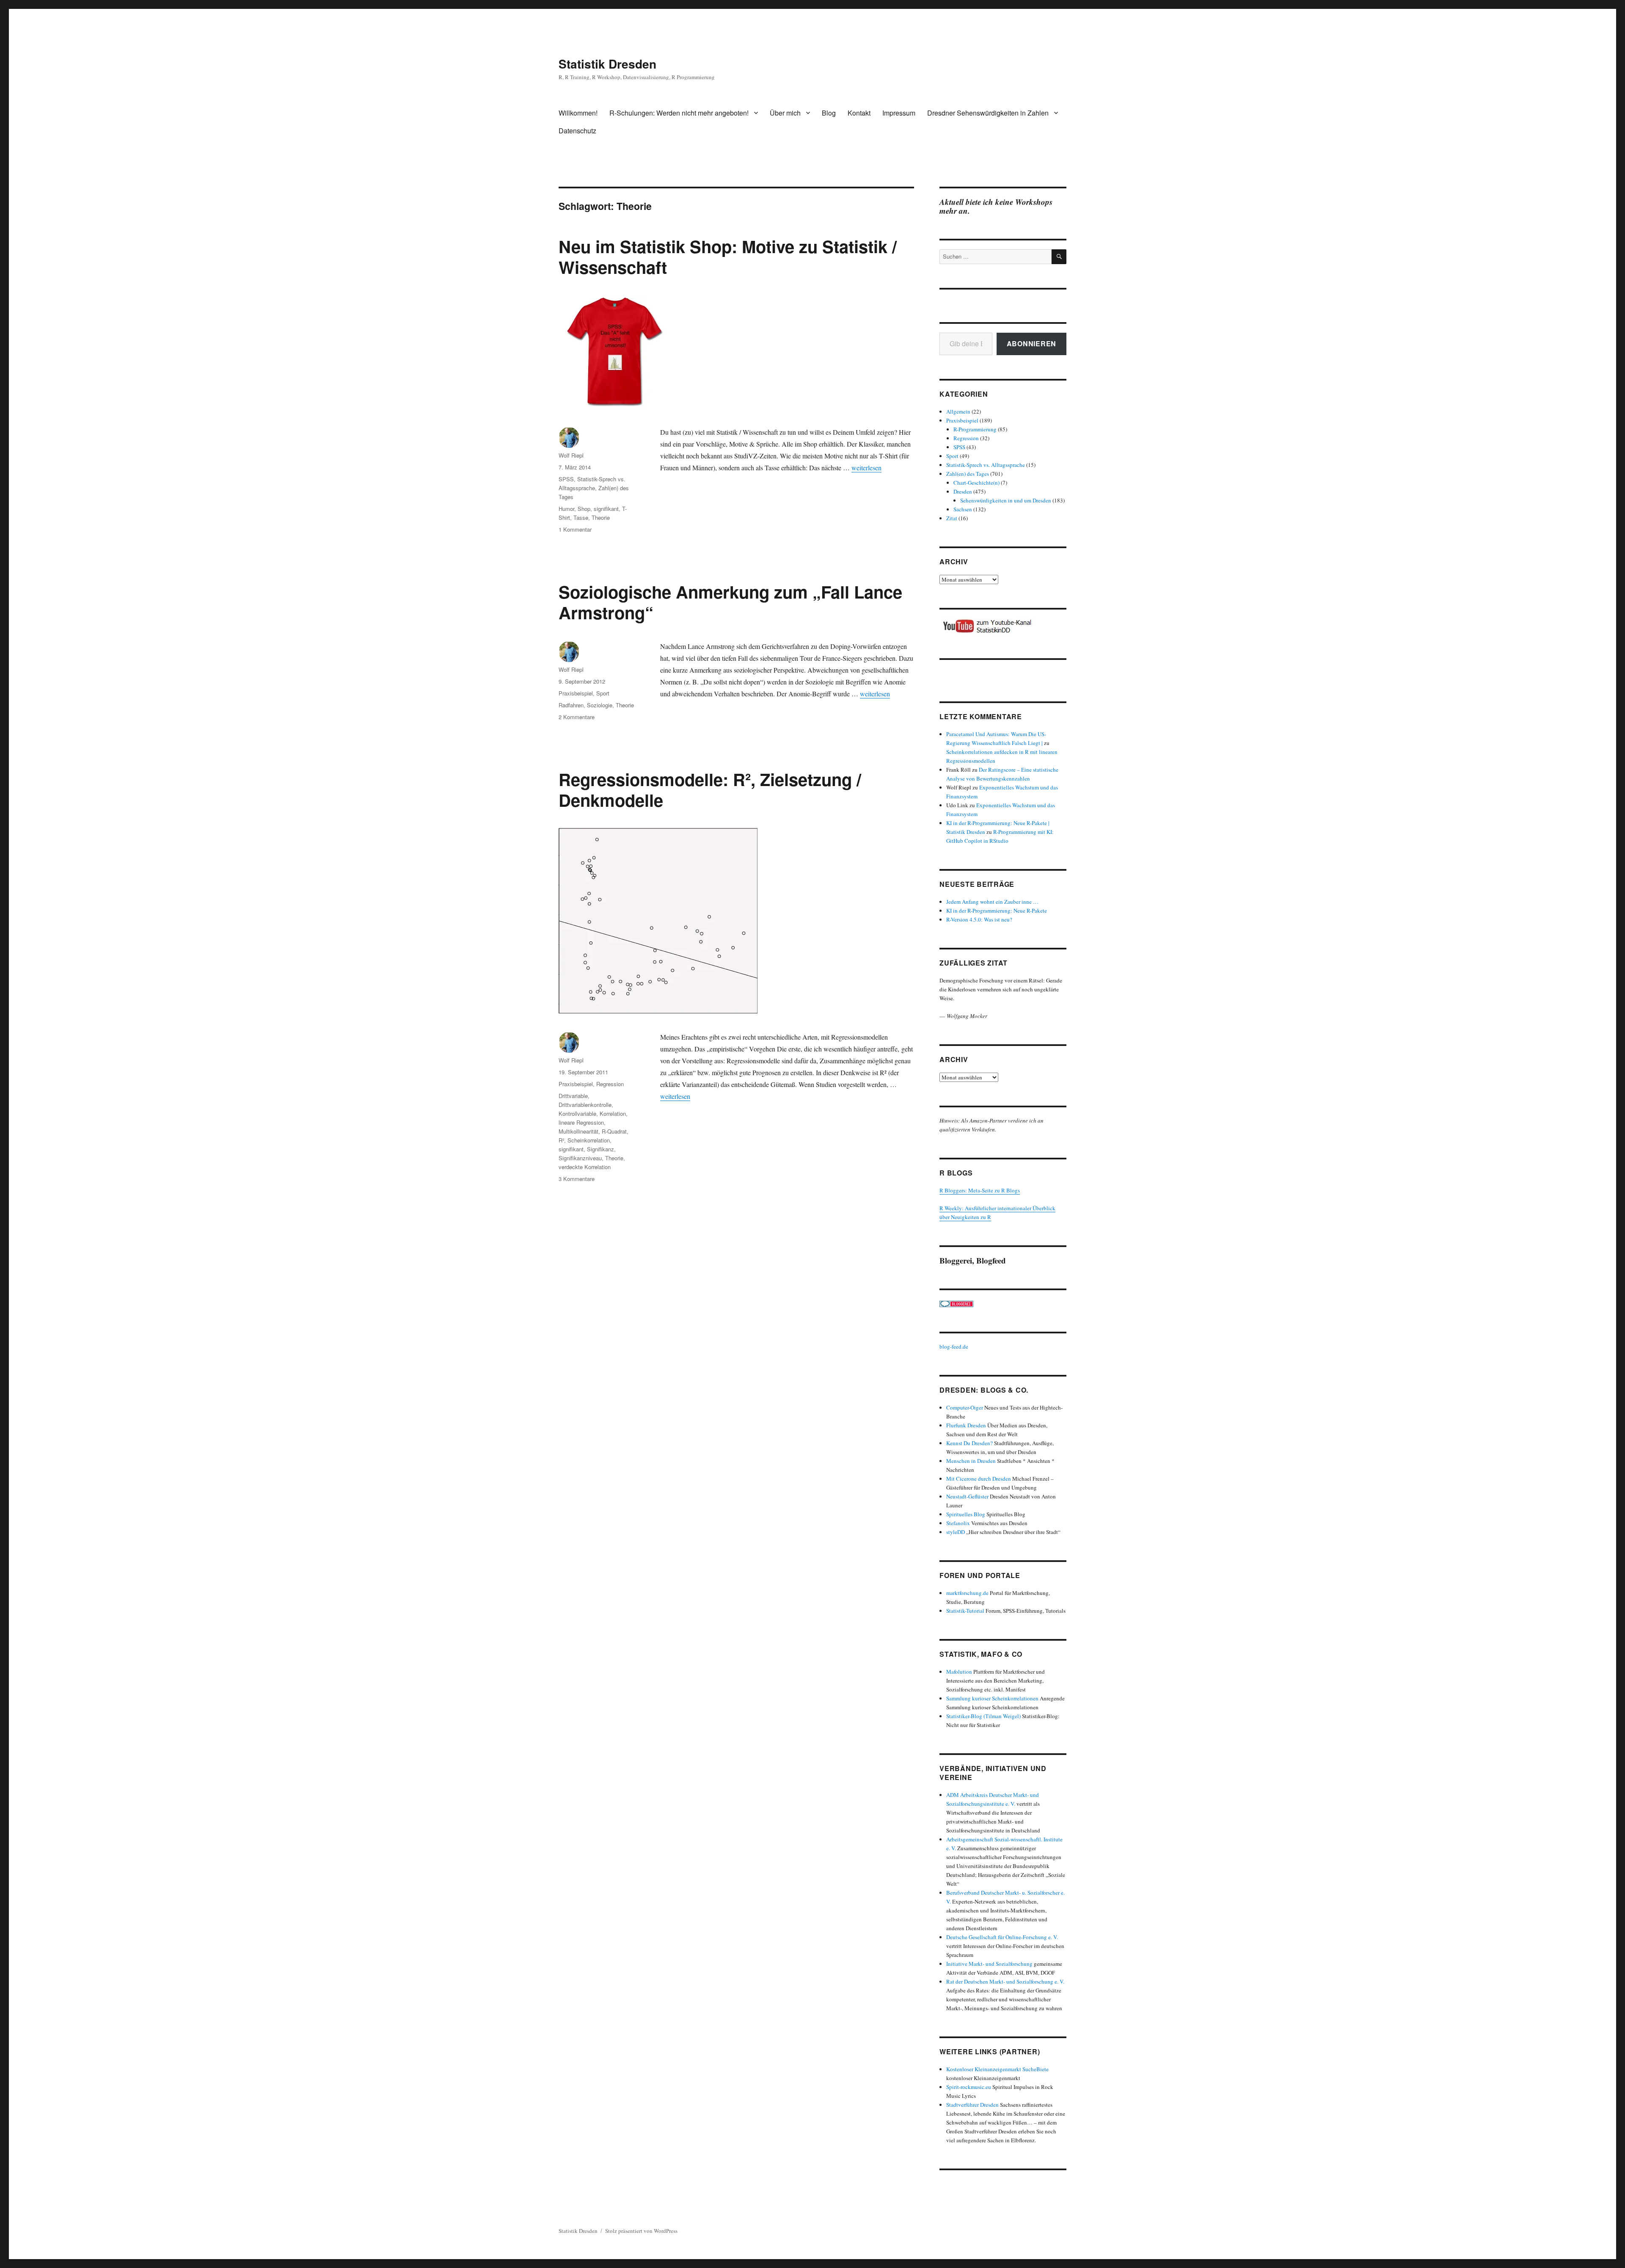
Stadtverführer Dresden (972, 2105)
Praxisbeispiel (576, 693)
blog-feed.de (954, 1346)
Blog (829, 113)
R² (561, 1140)
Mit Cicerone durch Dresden (979, 1479)
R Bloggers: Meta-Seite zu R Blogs (980, 1190)
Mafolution (959, 1672)
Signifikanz (600, 1149)
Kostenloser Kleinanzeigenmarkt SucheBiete (997, 2069)
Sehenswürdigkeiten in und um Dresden (1006, 500)
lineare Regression (581, 1122)
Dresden (963, 491)
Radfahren (571, 705)
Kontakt (859, 113)
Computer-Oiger (965, 1407)
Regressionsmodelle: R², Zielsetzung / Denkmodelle (710, 789)
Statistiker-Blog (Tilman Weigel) (983, 1716)
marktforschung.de (967, 1593)
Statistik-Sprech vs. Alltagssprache (986, 465)
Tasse (581, 517)
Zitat (952, 518)
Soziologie (600, 705)
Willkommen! (578, 113)
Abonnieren (1032, 344)
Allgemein (958, 411)
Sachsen (963, 509)
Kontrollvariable (577, 1113)
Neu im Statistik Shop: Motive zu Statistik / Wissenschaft (728, 257)
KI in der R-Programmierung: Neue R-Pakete (997, 911)
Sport (603, 693)
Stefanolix (958, 1523)
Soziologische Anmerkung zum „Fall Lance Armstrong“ (730, 602)
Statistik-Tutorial (965, 1611)
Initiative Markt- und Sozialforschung (989, 1964)
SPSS (566, 479)
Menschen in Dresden (971, 1461)
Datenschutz (577, 131)
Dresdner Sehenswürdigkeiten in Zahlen (988, 113)
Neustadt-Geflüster (967, 1496)
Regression (610, 1084)
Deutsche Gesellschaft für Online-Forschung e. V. (1002, 1937)
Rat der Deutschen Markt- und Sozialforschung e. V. (1005, 1981)
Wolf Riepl (571, 455)
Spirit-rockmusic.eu (969, 2087)
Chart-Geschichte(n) (976, 483)
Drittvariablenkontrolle (585, 1105)
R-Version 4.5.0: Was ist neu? (979, 919)
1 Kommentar (575, 529)
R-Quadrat (614, 1131)
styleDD (956, 1532)
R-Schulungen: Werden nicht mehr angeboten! (679, 113)
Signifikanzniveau (580, 1158)
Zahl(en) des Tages (968, 474)
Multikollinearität (578, 1131)
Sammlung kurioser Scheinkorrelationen (992, 1698)
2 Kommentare (577, 717)
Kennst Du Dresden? (969, 1443)
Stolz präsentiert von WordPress (641, 2231)
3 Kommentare (577, 1179)
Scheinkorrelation (589, 1140)
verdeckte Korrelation (585, 1167)
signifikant (606, 509)
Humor (566, 509)
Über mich (785, 113)
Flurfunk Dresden (966, 1425)
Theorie (601, 517)
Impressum (899, 113)
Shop (584, 509)
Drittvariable (573, 1096)
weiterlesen (866, 468)
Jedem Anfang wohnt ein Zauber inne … (992, 902)
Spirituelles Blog (966, 1514)
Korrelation (613, 1113)
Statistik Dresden (607, 64)
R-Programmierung (975, 429)
